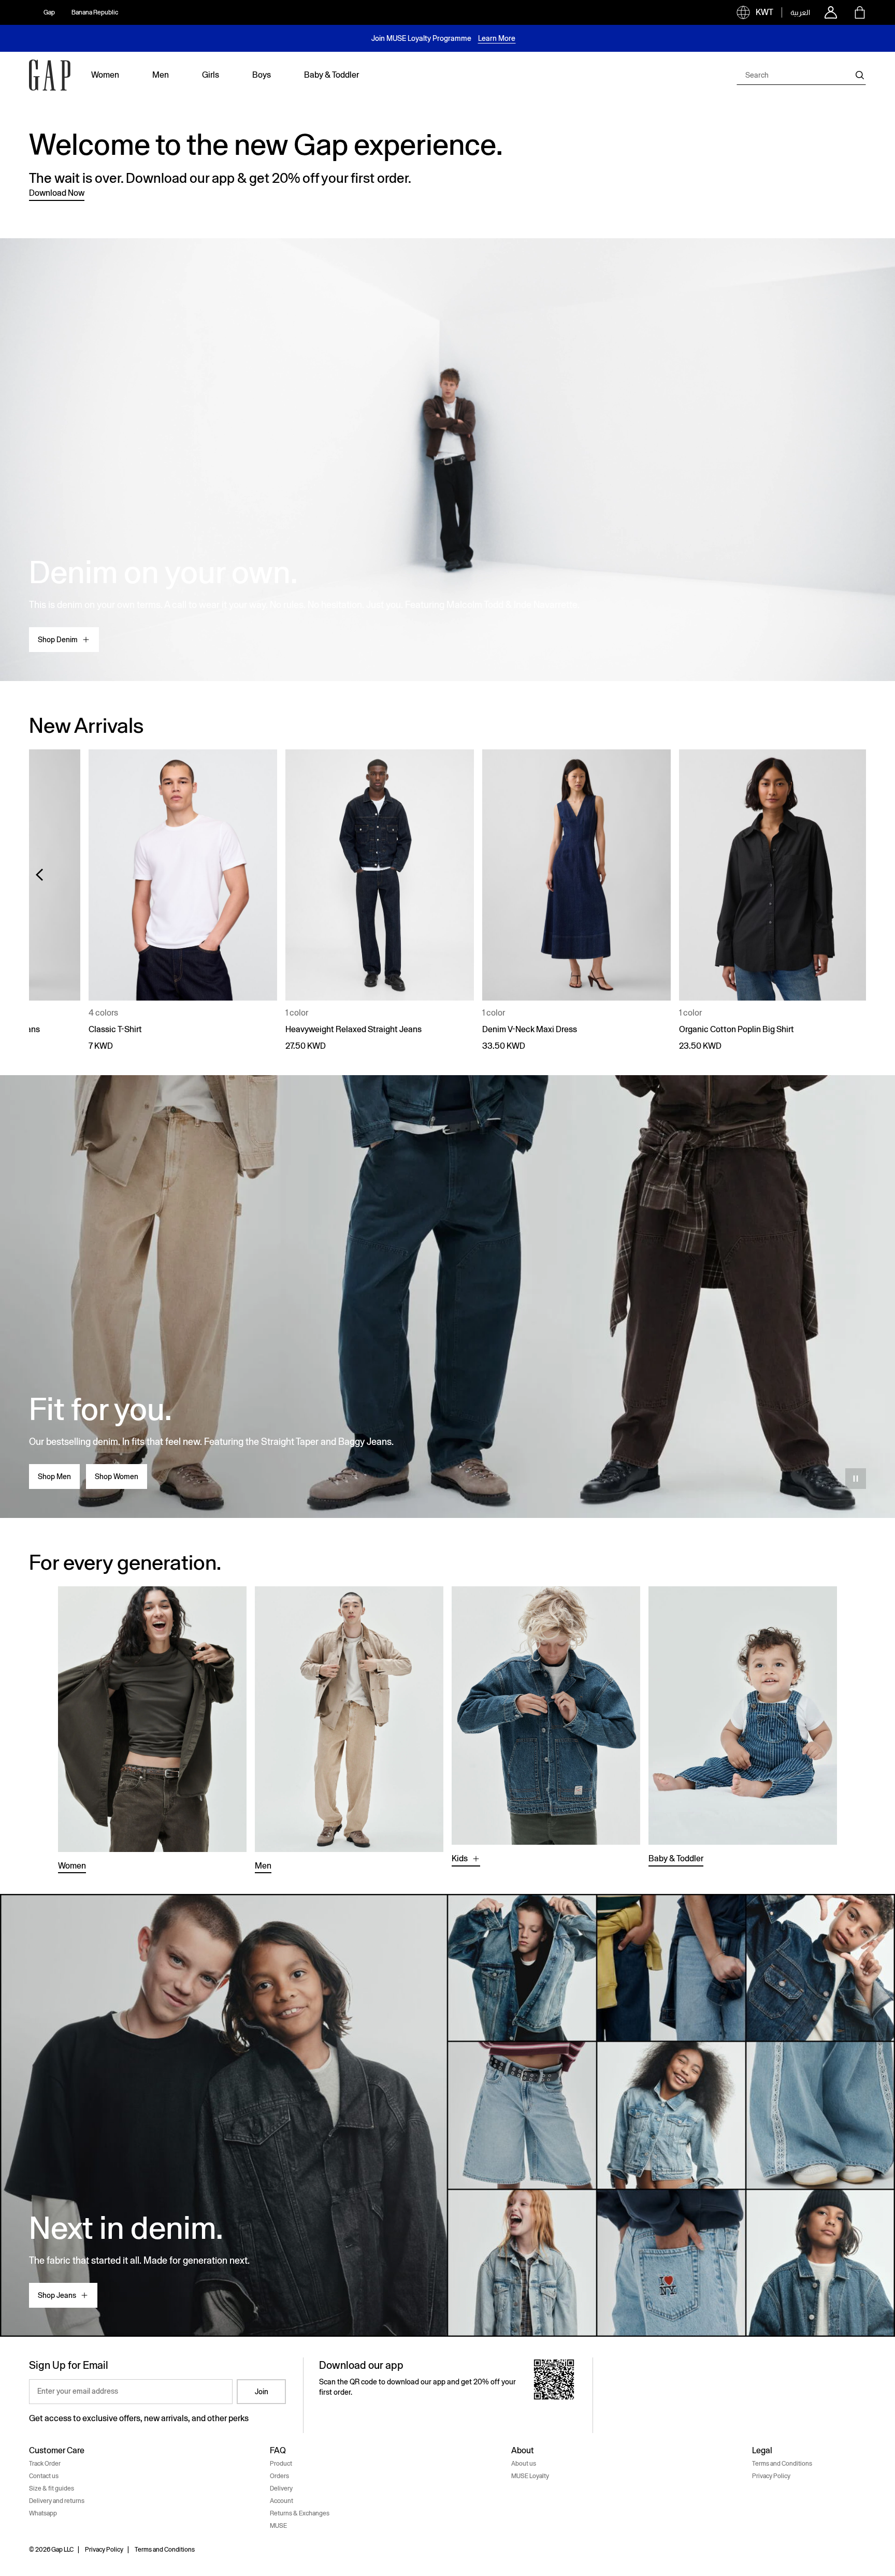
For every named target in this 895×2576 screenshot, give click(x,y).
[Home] (50, 75)
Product (281, 2464)
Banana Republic (95, 12)
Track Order (45, 2464)
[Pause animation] (856, 1479)
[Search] (860, 75)
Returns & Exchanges (300, 2513)
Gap (49, 12)
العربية (800, 12)
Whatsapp (43, 2513)
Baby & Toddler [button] (331, 75)
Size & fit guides (52, 2488)
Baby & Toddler (676, 1858)
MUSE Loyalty (530, 2476)
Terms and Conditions (782, 2464)
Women (72, 1866)
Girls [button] (211, 75)
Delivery (281, 2488)
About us (524, 2464)
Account (282, 2501)
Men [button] (161, 75)
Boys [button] (262, 75)
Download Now (57, 193)
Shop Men (54, 1477)
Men (263, 1866)
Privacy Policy (771, 2476)
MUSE (278, 2526)
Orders (279, 2476)
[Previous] (39, 875)
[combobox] (801, 75)
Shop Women (117, 1477)
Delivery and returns (57, 2501)
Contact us (44, 2476)
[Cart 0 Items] (860, 12)
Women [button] (105, 75)
